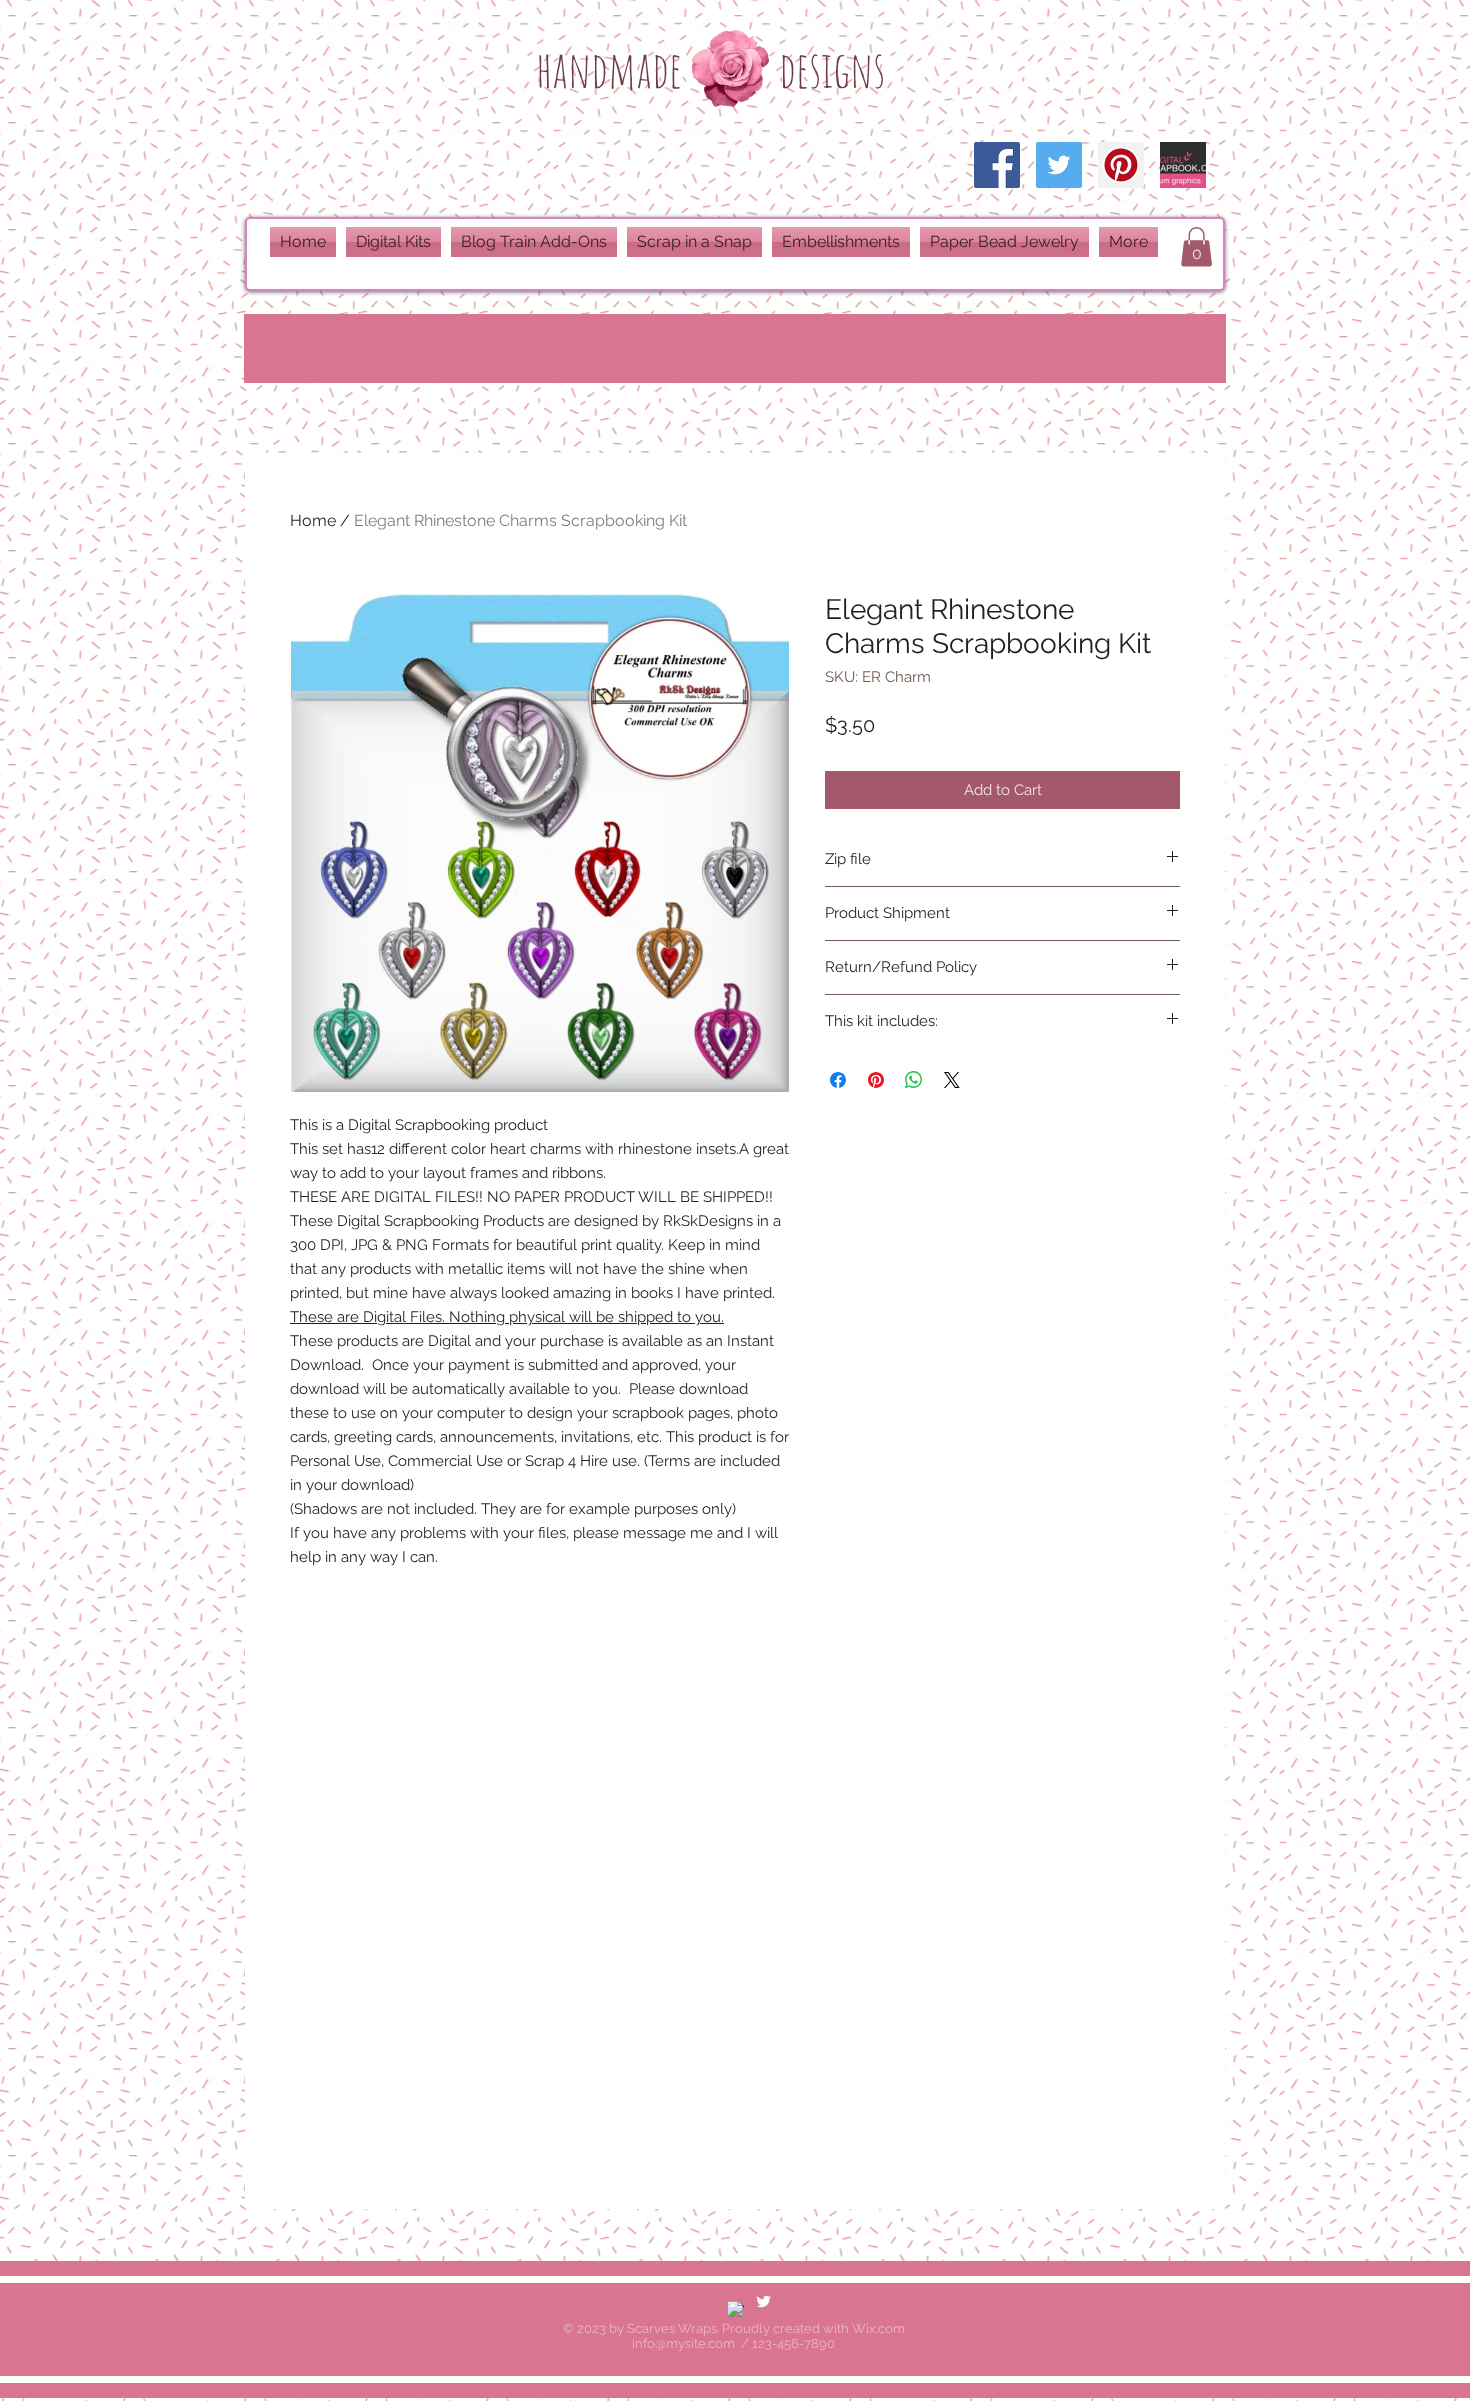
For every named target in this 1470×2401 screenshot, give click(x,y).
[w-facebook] (735, 2309)
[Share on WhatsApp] (914, 1080)
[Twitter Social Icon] (1059, 165)
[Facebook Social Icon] (997, 165)
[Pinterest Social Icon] (1121, 165)
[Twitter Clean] (763, 2301)
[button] (1196, 246)
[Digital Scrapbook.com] (1183, 165)
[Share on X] (952, 1080)
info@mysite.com (683, 2343)
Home (313, 520)
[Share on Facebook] (838, 1080)
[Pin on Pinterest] (876, 1080)
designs (832, 68)
